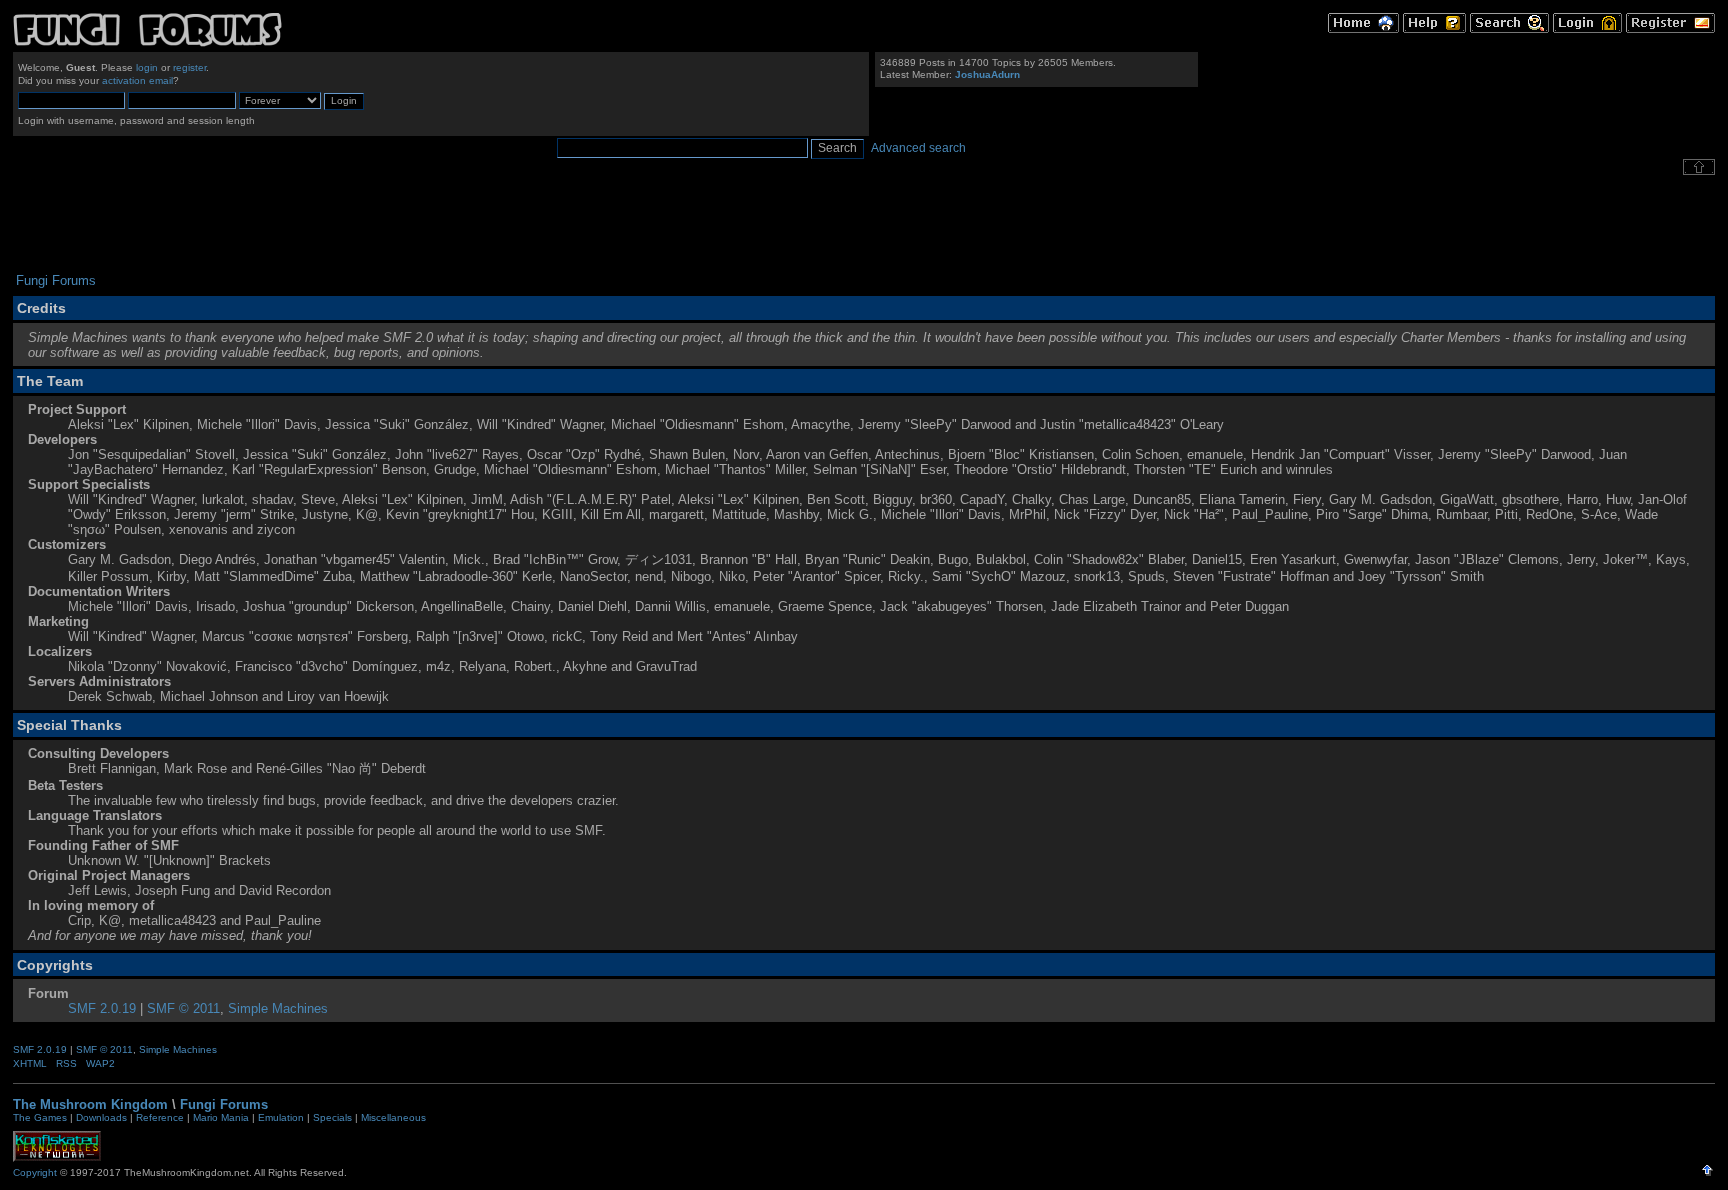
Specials (332, 1117)
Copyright (35, 1172)
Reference (160, 1117)
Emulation (281, 1117)
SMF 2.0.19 (102, 1008)
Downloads (101, 1117)
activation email (137, 80)
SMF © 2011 (183, 1008)
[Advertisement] (864, 224)
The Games (40, 1117)
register (189, 67)
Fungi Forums (224, 1104)
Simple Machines (278, 1008)
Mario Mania (221, 1117)
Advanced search (918, 148)
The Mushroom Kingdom (90, 1104)
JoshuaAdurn (987, 74)
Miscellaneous (393, 1117)
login (147, 67)
